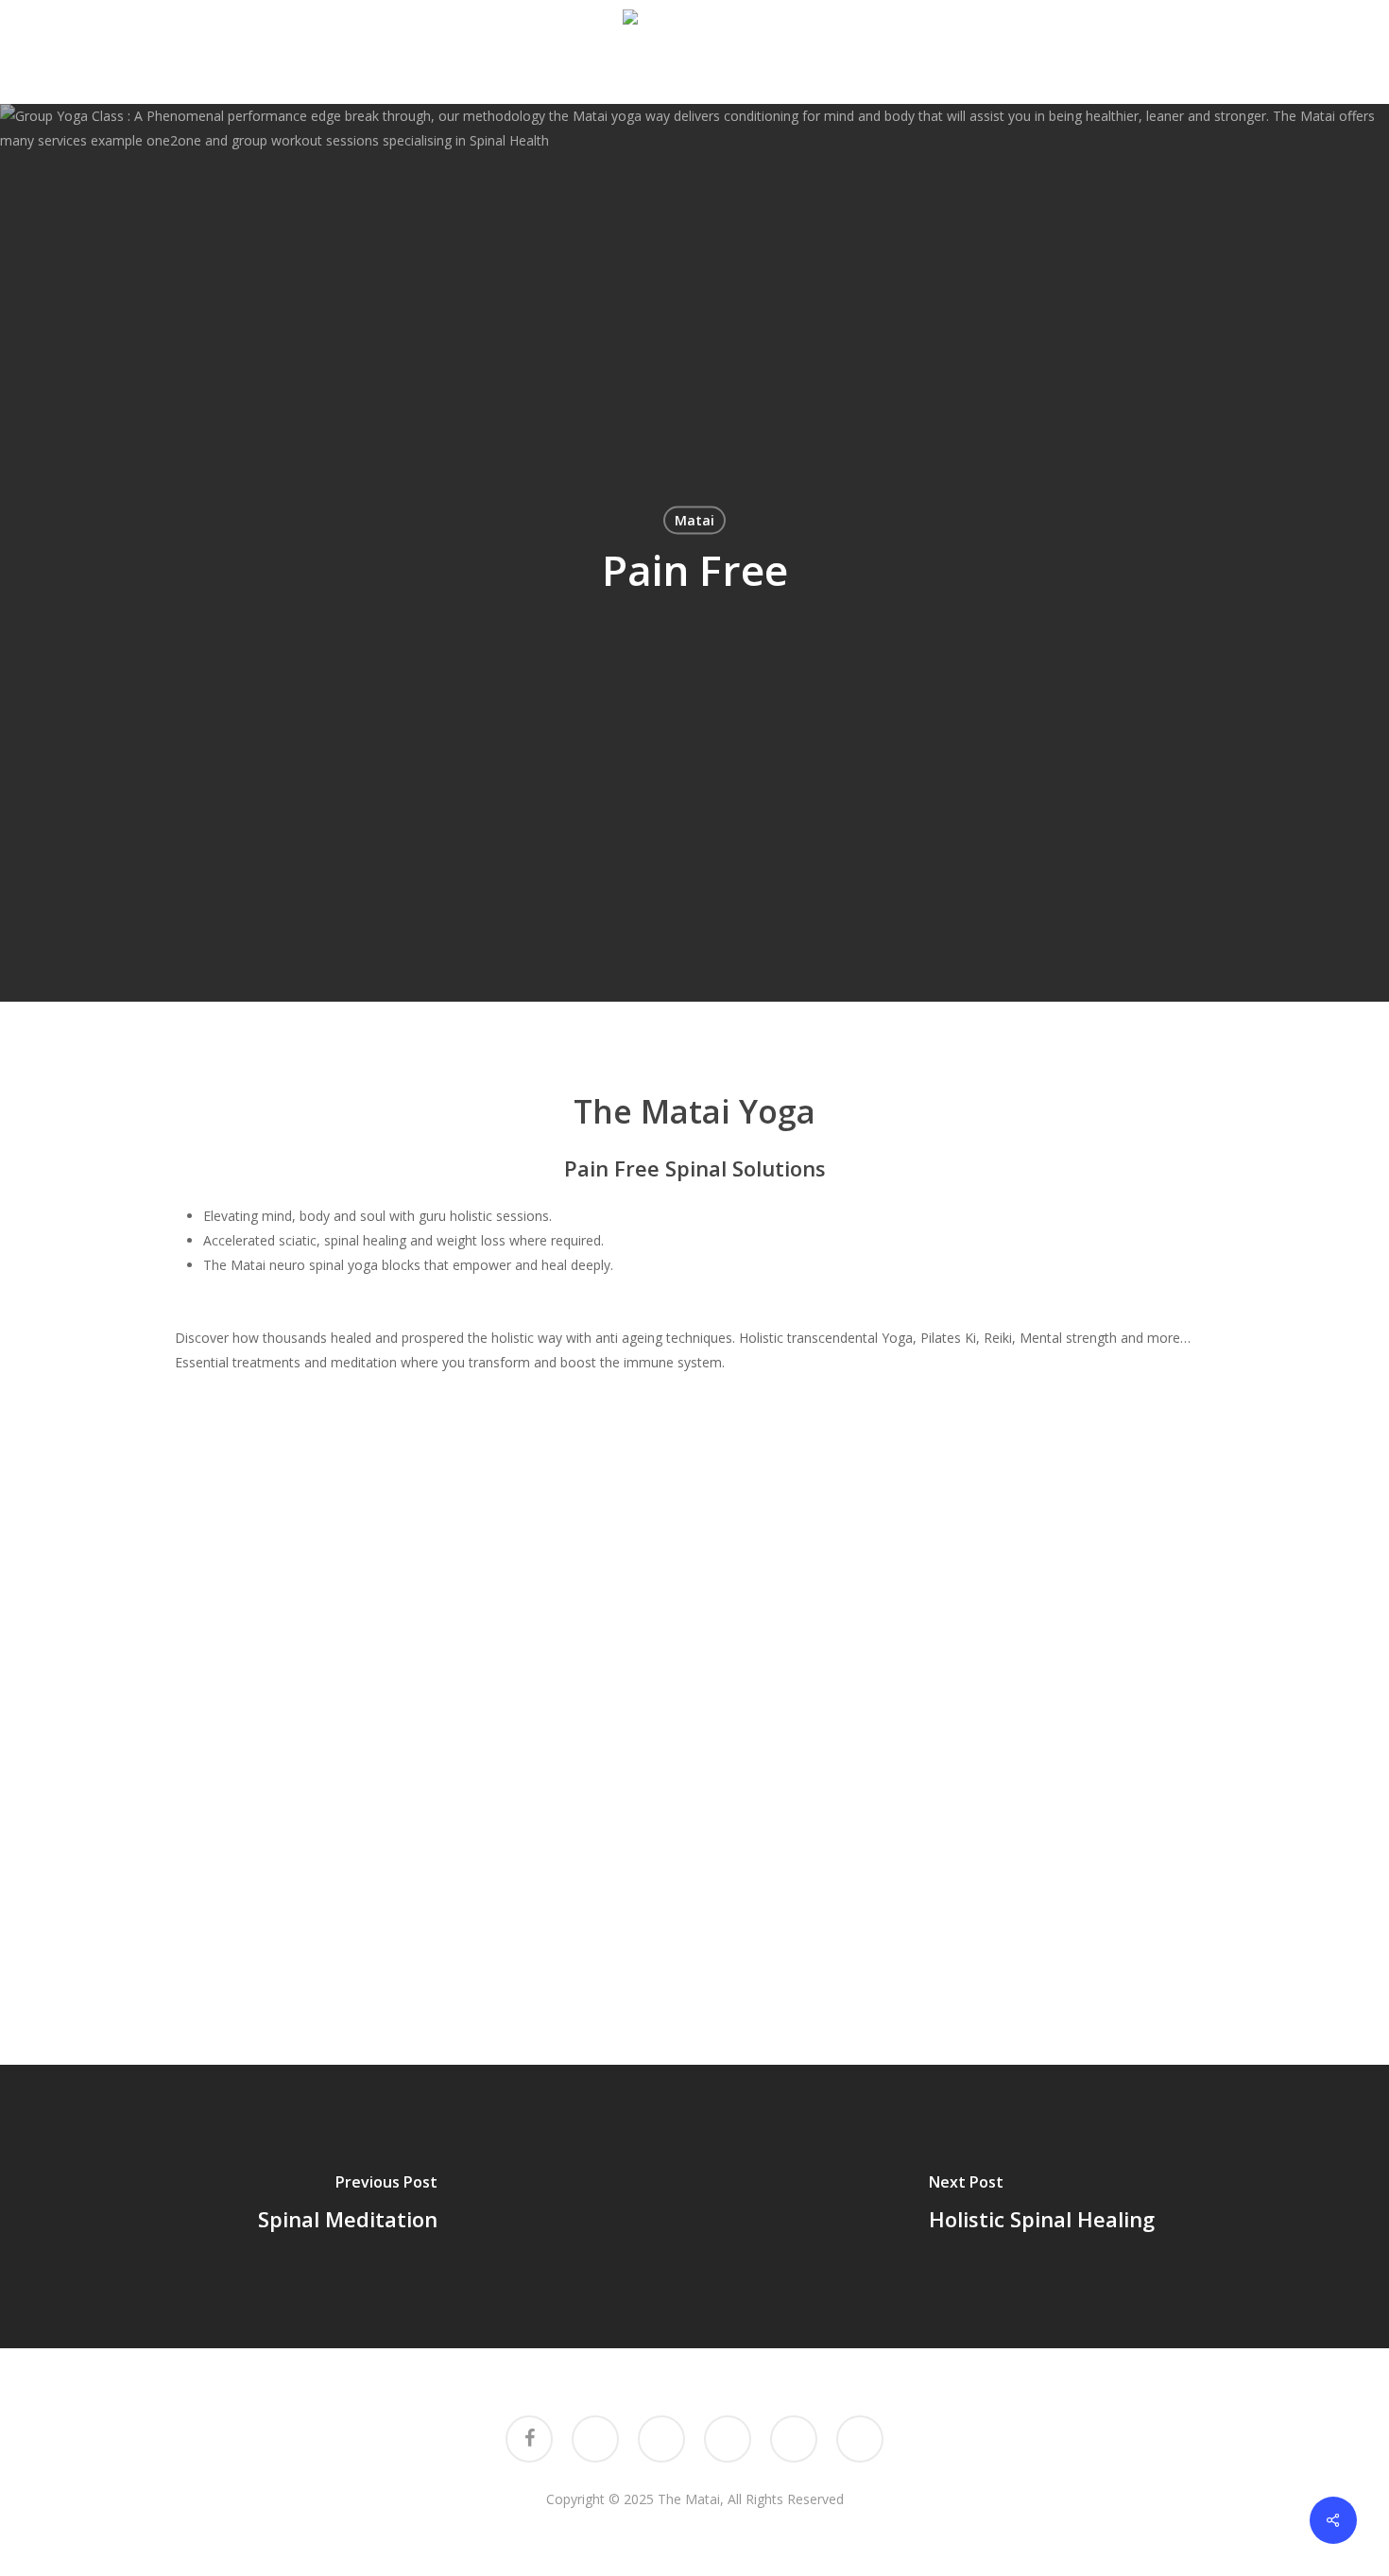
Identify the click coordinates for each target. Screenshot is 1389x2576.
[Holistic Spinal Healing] (1042, 2207)
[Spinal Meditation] (347, 2207)
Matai (694, 520)
